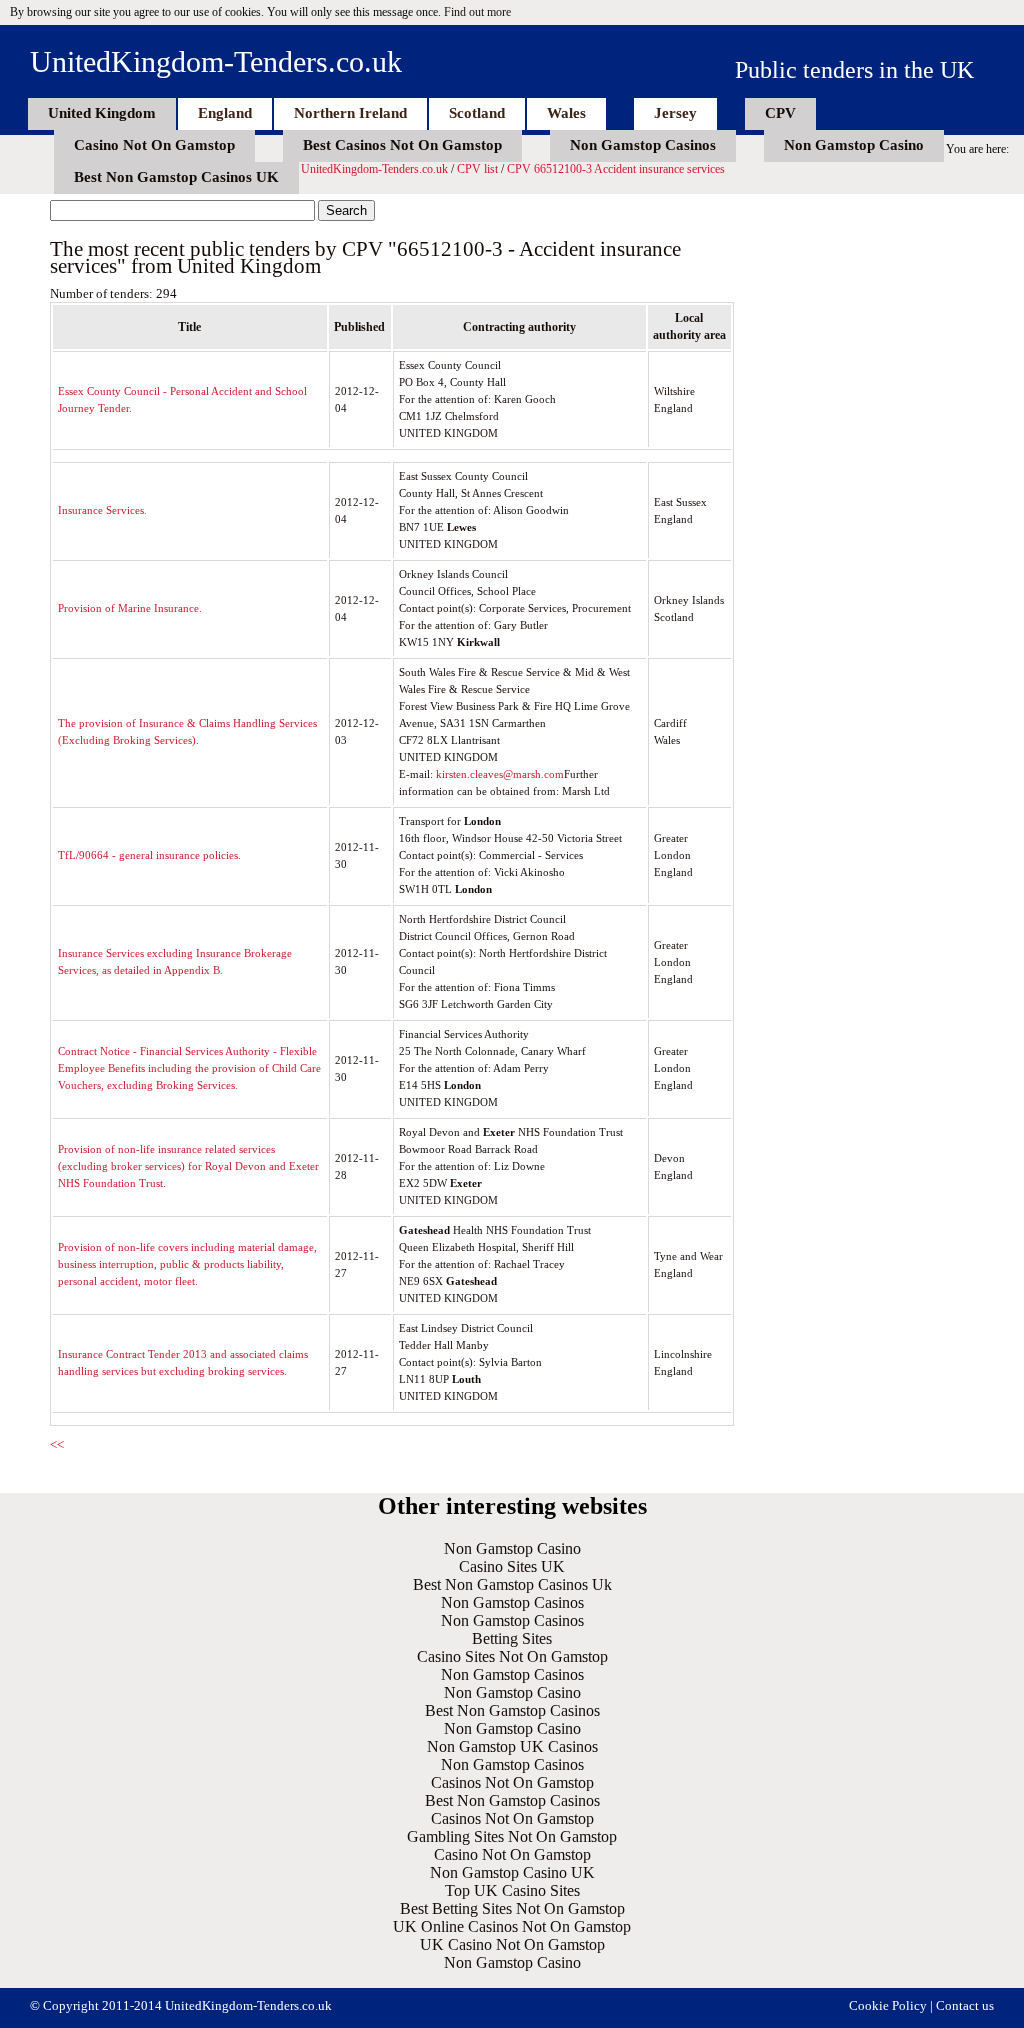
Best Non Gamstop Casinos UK (176, 177)
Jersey (675, 113)
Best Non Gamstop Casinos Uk (512, 1584)
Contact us (965, 2005)
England (225, 113)
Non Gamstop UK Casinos (512, 1746)
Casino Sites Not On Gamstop (512, 1656)
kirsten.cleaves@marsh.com (500, 774)
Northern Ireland (350, 113)
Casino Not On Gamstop (154, 145)
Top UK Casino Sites (512, 1890)
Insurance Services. (102, 510)
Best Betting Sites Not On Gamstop (512, 1908)
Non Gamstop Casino (854, 145)
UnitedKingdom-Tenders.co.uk (216, 61)
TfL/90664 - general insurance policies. (149, 855)
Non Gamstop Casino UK (512, 1872)
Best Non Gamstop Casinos (512, 1710)
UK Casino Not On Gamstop (512, 1944)
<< (57, 1444)
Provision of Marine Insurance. (130, 608)
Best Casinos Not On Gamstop (402, 145)
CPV (780, 113)
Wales (566, 113)
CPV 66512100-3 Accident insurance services (616, 169)
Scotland (477, 113)
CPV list (477, 169)
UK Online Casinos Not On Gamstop (512, 1926)
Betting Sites (512, 1638)
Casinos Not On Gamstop (512, 1782)
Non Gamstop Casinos (643, 145)
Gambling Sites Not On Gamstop (512, 1836)
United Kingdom (102, 113)
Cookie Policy (888, 2005)
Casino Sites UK (512, 1566)
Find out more (477, 12)
